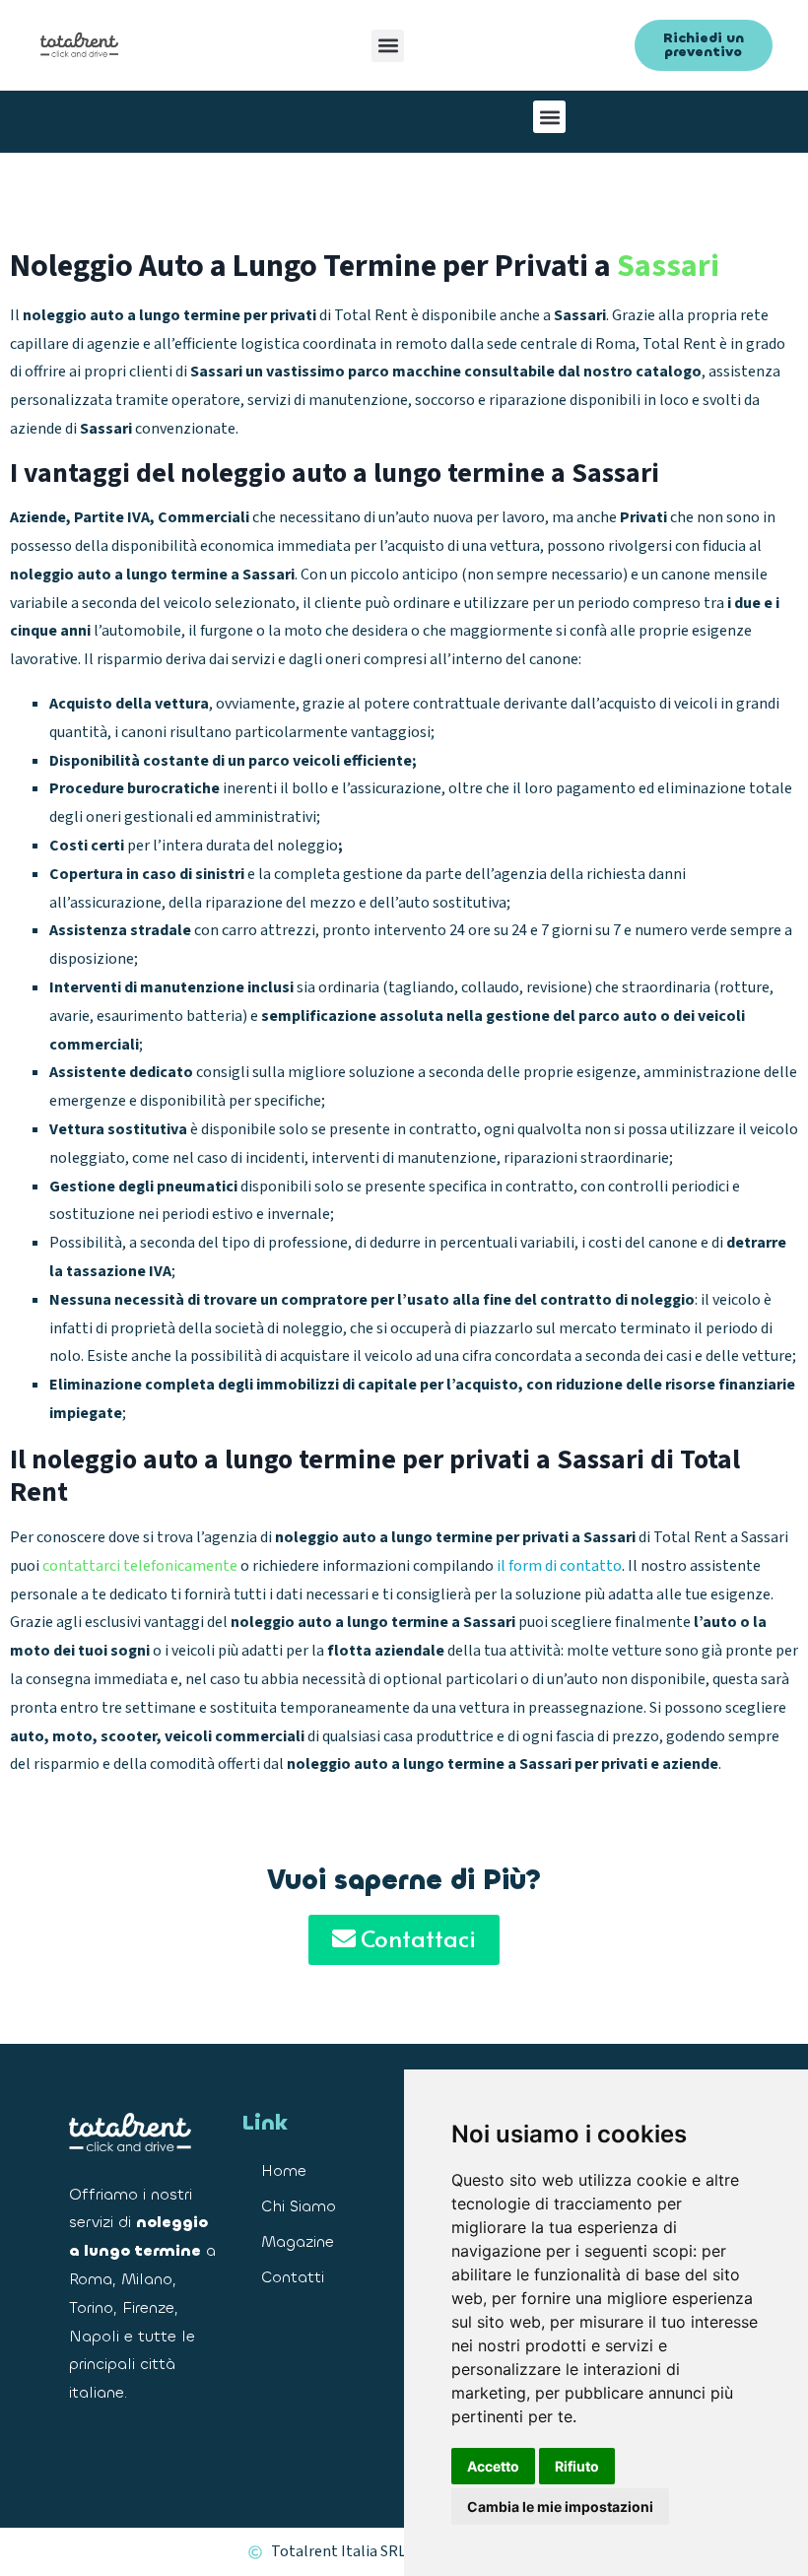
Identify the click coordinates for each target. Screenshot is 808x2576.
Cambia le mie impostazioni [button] (560, 2507)
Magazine (298, 2241)
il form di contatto (559, 1566)
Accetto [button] (493, 2466)
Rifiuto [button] (577, 2466)
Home (284, 2170)
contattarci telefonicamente (140, 1566)
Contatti (293, 2277)
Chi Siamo (299, 2206)
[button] (388, 46)
